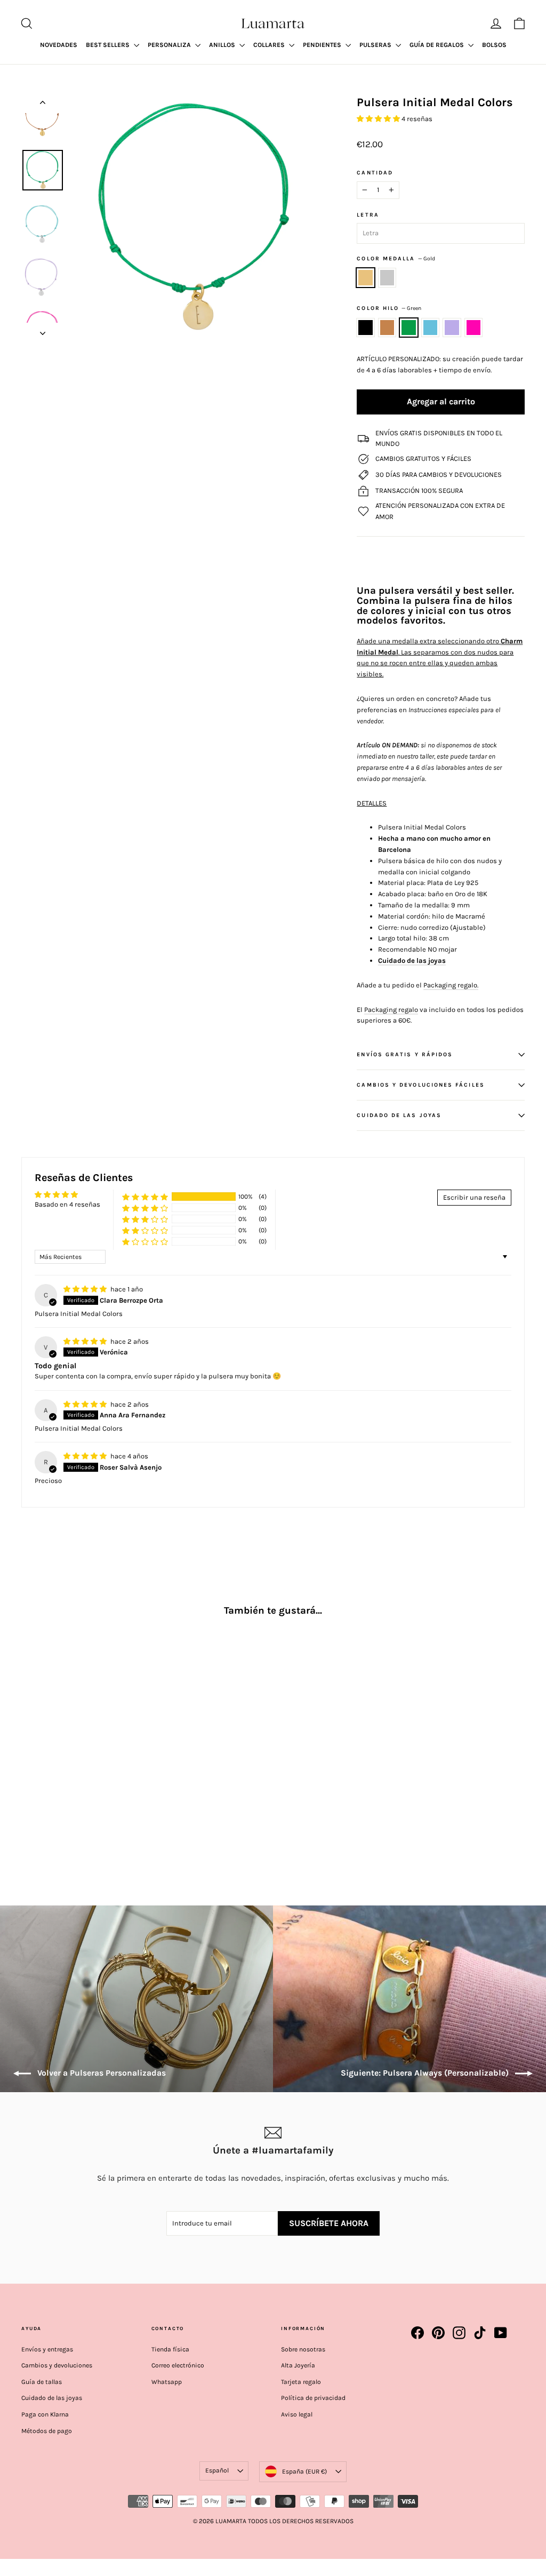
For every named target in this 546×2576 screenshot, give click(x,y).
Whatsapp (167, 2382)
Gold (366, 278)
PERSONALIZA (170, 45)
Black (366, 328)
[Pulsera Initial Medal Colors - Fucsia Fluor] (95, 1811)
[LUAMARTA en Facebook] (417, 2333)
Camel (387, 328)
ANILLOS (223, 45)
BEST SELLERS (109, 45)
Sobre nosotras (303, 2349)
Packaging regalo (391, 1010)
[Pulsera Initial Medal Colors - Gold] (28, 1797)
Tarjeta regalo (301, 2382)
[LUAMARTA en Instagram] (459, 2333)
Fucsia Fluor (474, 328)
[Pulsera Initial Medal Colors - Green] (55, 1811)
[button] (379, 119)
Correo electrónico (178, 2365)
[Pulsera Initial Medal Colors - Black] (28, 1811)
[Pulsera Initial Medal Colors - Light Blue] (68, 1811)
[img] (86, 1289)
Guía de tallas (42, 2382)
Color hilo (389, 308)
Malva (452, 328)
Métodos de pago (47, 2431)
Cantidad (375, 173)
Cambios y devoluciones (57, 2365)
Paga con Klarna (45, 2414)
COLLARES (270, 45)
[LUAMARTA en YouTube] (501, 2333)
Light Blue (431, 328)
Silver (387, 278)
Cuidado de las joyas (412, 960)
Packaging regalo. (451, 985)
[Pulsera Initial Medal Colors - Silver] (41, 1797)
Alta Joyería (298, 2365)
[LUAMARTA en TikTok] (480, 2333)
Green (409, 328)
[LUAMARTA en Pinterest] (438, 2333)
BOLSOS (494, 45)
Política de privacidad (313, 2398)
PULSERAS (376, 45)
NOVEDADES (59, 45)
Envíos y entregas (47, 2349)
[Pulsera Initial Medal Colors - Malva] (81, 1811)
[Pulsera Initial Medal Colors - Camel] (41, 1811)
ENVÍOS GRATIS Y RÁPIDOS (405, 1054)
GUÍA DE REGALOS (437, 45)
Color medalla (396, 258)
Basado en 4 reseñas (67, 1204)
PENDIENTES (323, 45)
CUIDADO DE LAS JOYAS (399, 1115)
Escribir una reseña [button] (474, 1197)
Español (217, 2470)
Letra (368, 215)
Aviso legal (297, 2414)
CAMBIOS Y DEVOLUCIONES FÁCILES (420, 1085)
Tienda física (170, 2349)
